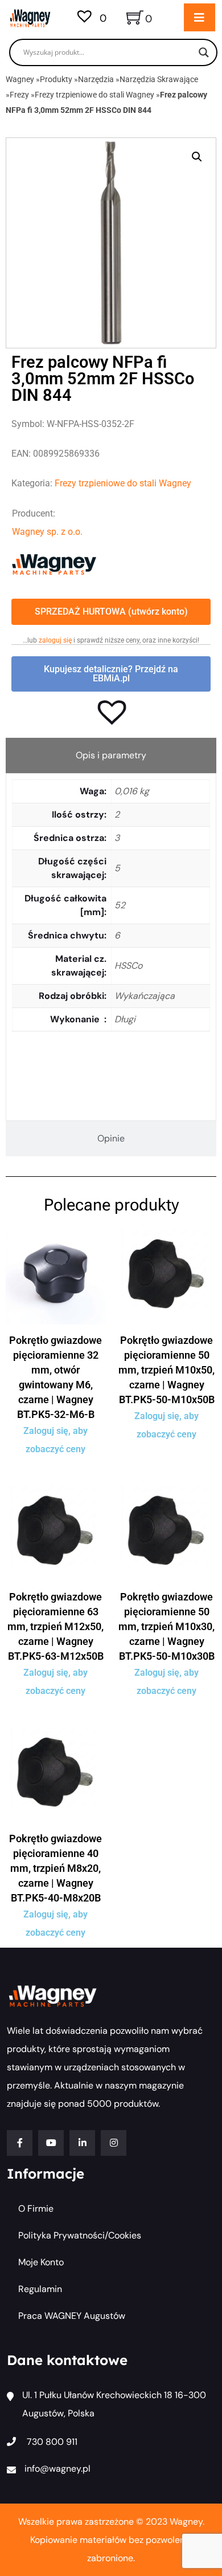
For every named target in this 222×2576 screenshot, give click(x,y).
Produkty (56, 79)
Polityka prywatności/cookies (80, 2235)
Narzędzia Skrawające (159, 79)
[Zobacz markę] (54, 564)
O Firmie (36, 2209)
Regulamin (40, 2289)
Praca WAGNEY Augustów (72, 2316)
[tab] (111, 755)
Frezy (19, 95)
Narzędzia (96, 79)
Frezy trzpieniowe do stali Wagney (94, 95)
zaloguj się (55, 640)
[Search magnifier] (204, 52)
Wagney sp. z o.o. (47, 532)
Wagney (20, 79)
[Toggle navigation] (200, 17)
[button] (197, 157)
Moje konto (41, 2262)
